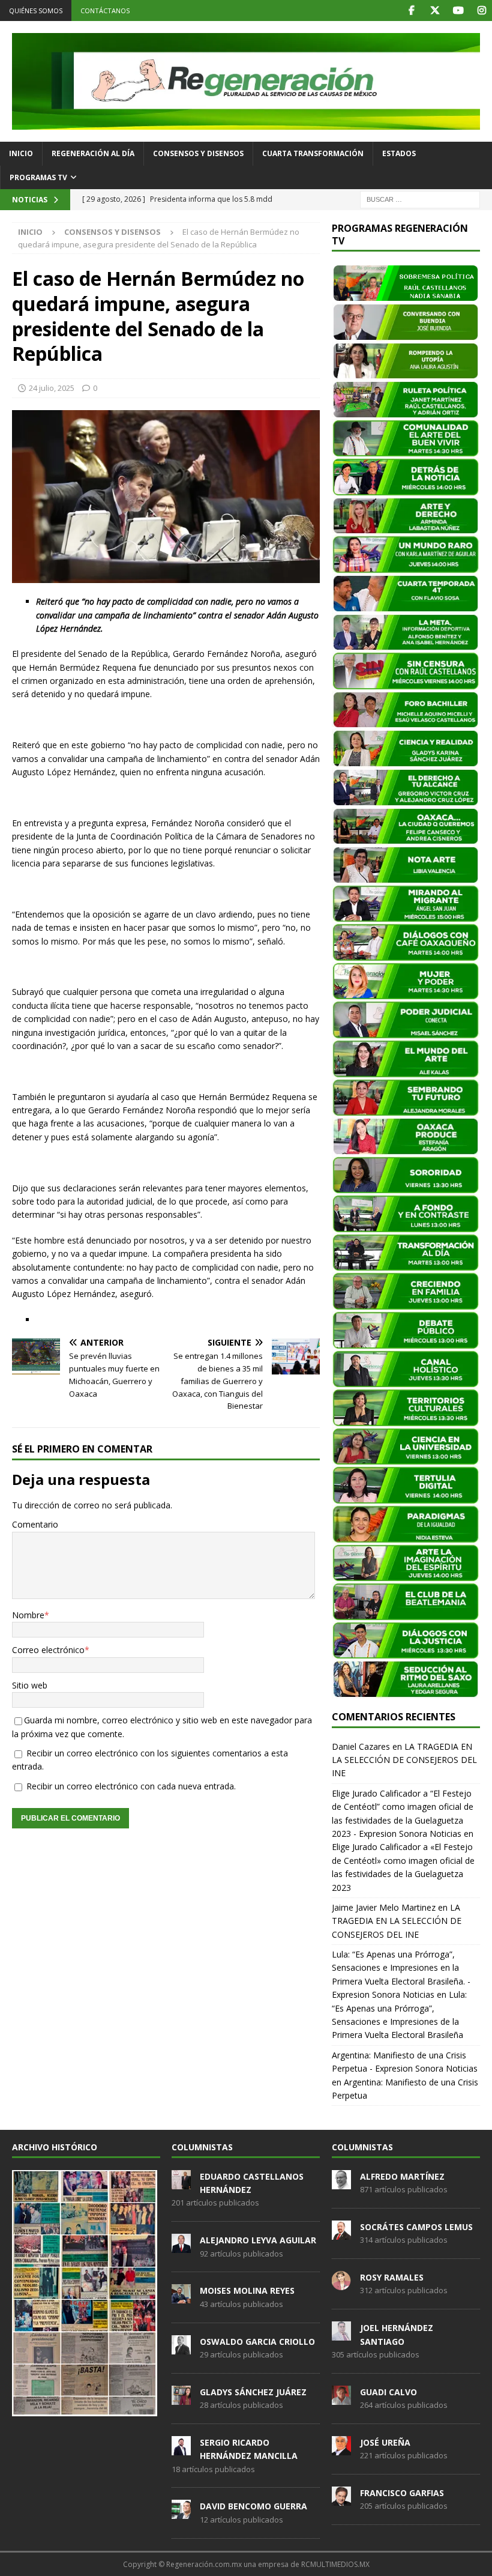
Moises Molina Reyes (247, 2290)
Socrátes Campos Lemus (416, 2227)
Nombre (28, 1615)
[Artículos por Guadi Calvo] (341, 2398)
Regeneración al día (93, 153)
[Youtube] (458, 11)
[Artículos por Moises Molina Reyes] (181, 2297)
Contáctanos (105, 11)
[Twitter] (435, 11)
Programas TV (38, 177)
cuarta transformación (313, 153)
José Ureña (385, 2442)
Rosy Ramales (392, 2277)
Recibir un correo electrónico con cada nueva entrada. (131, 1786)
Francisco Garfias (402, 2493)
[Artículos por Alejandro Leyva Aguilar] (181, 2246)
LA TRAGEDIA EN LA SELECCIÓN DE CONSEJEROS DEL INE (404, 1760)
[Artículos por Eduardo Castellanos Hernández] (181, 2183)
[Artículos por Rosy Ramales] (341, 2284)
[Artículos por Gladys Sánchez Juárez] (181, 2398)
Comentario (35, 1524)
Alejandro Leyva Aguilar (258, 2240)
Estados (399, 153)
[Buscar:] (420, 198)
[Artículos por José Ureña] (341, 2449)
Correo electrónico (48, 1650)
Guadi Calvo (388, 2392)
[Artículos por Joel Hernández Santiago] (341, 2334)
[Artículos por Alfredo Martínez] (341, 2183)
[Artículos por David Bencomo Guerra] (181, 2513)
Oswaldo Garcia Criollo (257, 2342)
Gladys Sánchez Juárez (253, 2392)
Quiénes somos (36, 11)
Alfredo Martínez (402, 2176)
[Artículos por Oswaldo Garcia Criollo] (181, 2348)
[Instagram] (481, 11)
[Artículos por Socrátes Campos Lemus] (341, 2233)
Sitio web (30, 1685)
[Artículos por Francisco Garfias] (341, 2499)
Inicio (21, 153)
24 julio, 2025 (52, 388)
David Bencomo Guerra (253, 2506)
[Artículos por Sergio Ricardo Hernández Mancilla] (181, 2449)
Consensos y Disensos (198, 153)
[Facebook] (411, 11)
